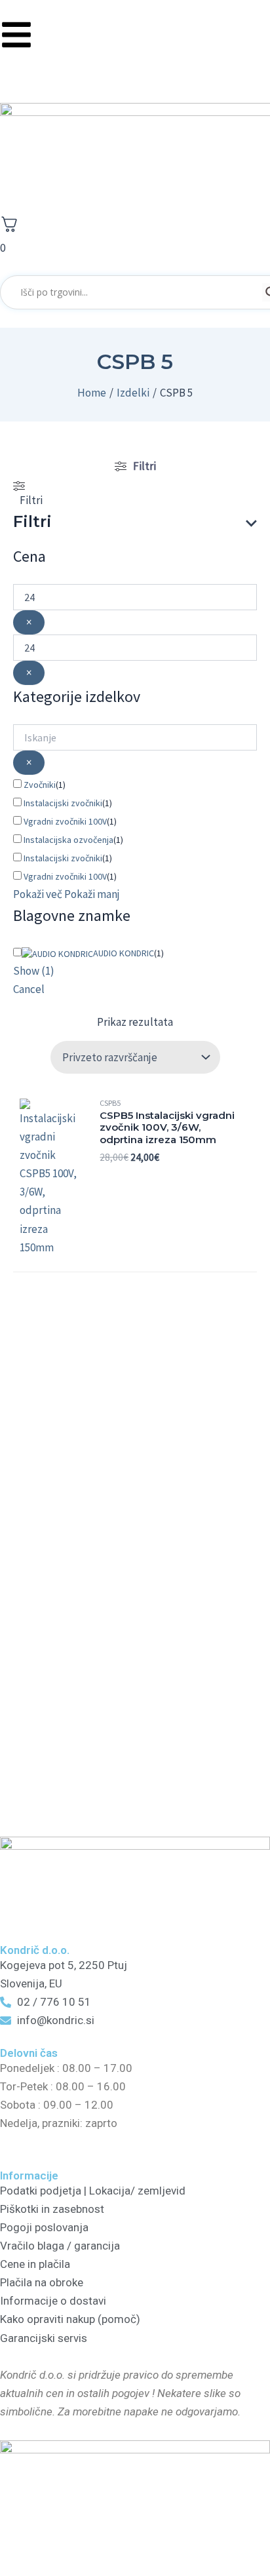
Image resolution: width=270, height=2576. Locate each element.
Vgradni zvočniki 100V (65, 821)
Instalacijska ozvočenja (68, 840)
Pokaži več (38, 894)
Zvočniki (40, 785)
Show (34, 971)
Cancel (29, 989)
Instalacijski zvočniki (63, 803)
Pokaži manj (92, 894)
